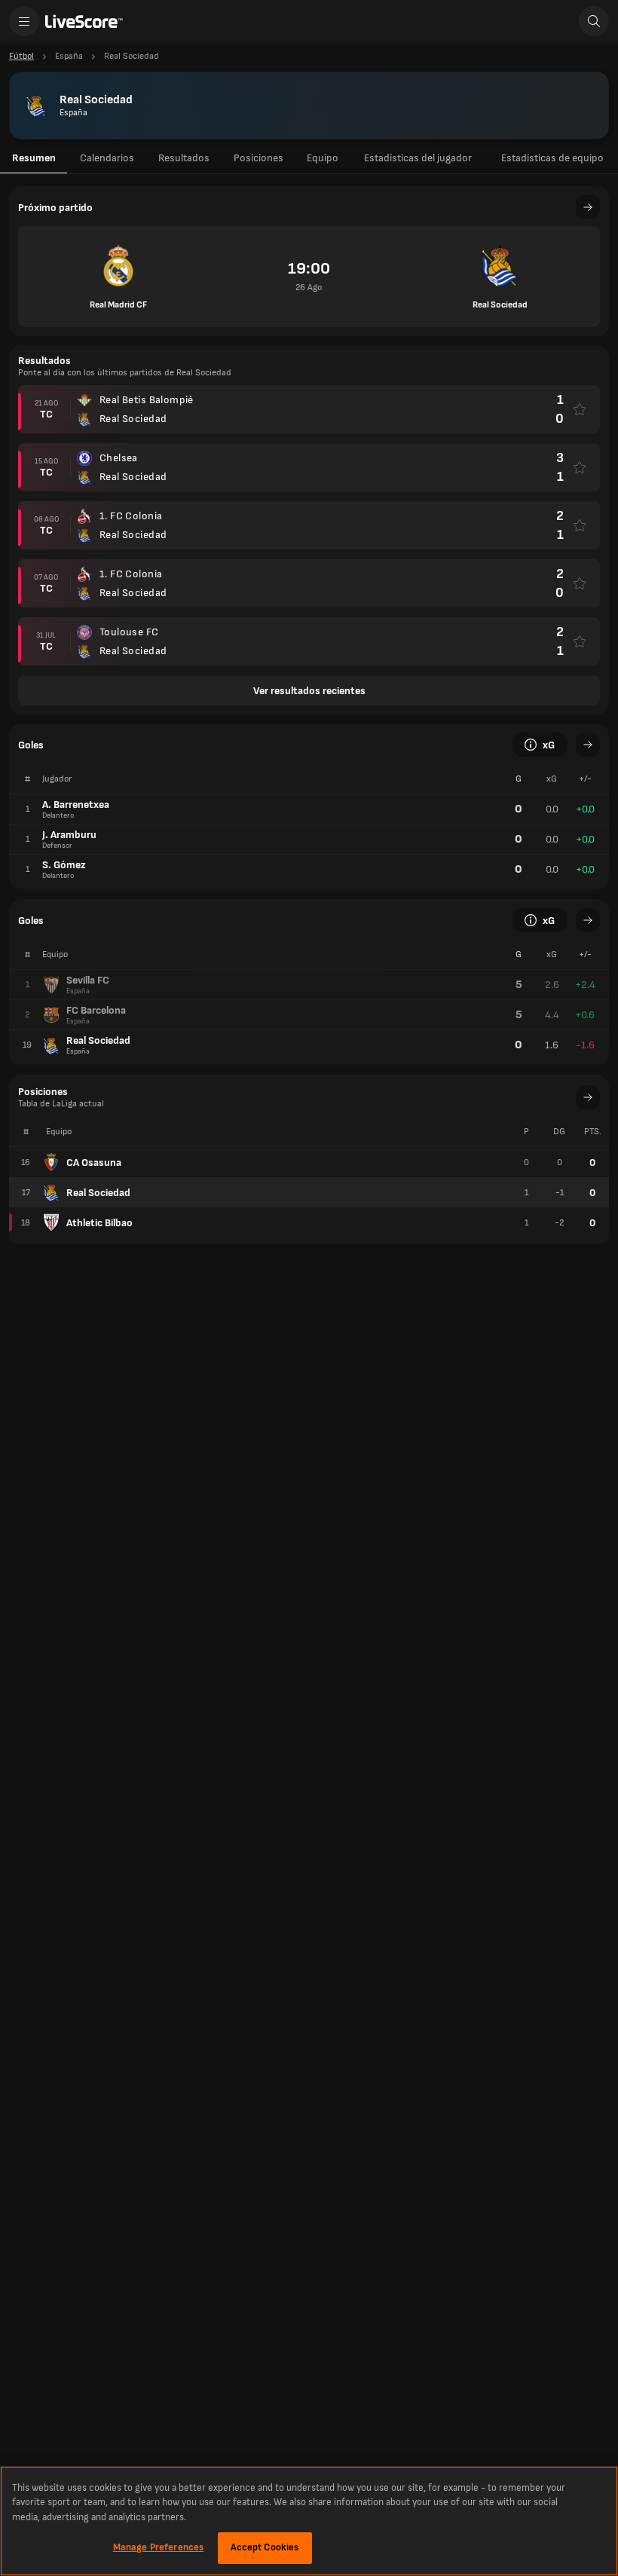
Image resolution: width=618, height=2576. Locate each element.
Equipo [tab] (323, 158)
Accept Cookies (265, 2547)
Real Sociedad (98, 1193)
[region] (309, 2521)
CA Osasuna (94, 1163)
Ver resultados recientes (309, 691)
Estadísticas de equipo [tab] (552, 158)
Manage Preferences (158, 2547)
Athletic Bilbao (99, 1223)
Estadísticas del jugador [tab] (418, 158)
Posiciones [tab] (259, 158)
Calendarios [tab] (107, 158)
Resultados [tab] (184, 158)
